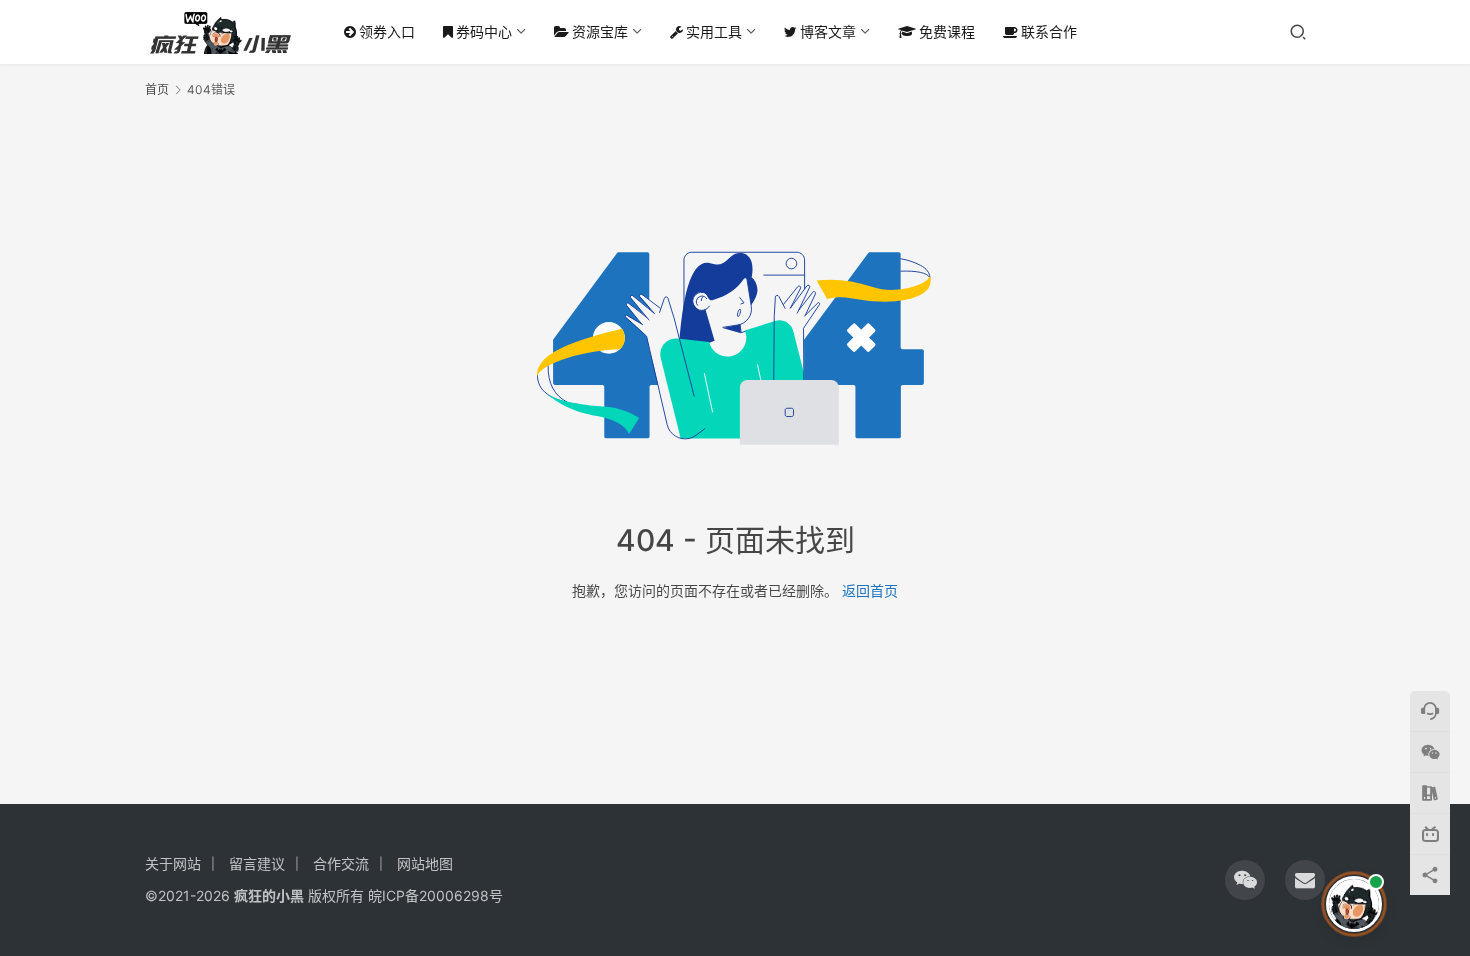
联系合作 (1049, 31)
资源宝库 (600, 31)
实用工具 (714, 31)
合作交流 (341, 863)
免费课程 (947, 31)
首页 (157, 89)
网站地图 (425, 863)
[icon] (1245, 880)
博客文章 (828, 31)
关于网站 (173, 863)
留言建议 (257, 863)
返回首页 (870, 590)
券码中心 (484, 31)
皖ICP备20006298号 (435, 895)
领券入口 (387, 31)
